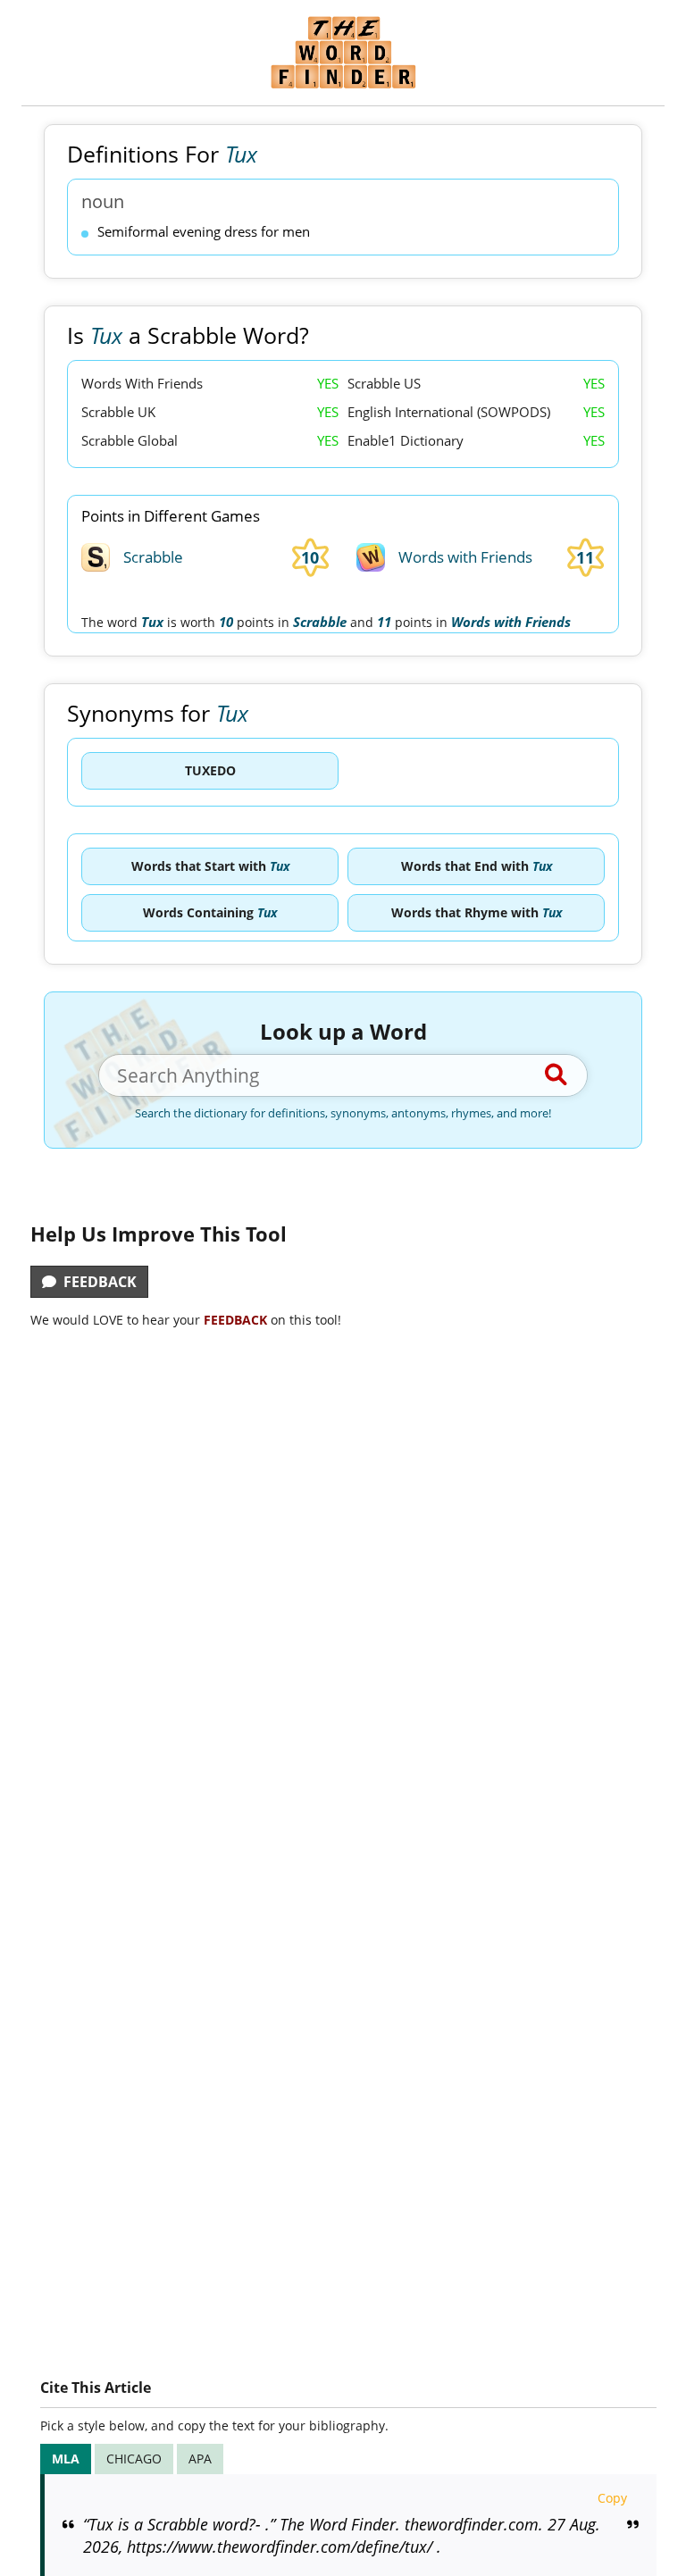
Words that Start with (210, 866)
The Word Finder (343, 52)
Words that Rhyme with (477, 912)
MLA (66, 2459)
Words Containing (210, 912)
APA (200, 2459)
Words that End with (477, 866)
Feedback (96, 1282)
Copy (612, 2498)
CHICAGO (134, 2459)
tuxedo (210, 770)
